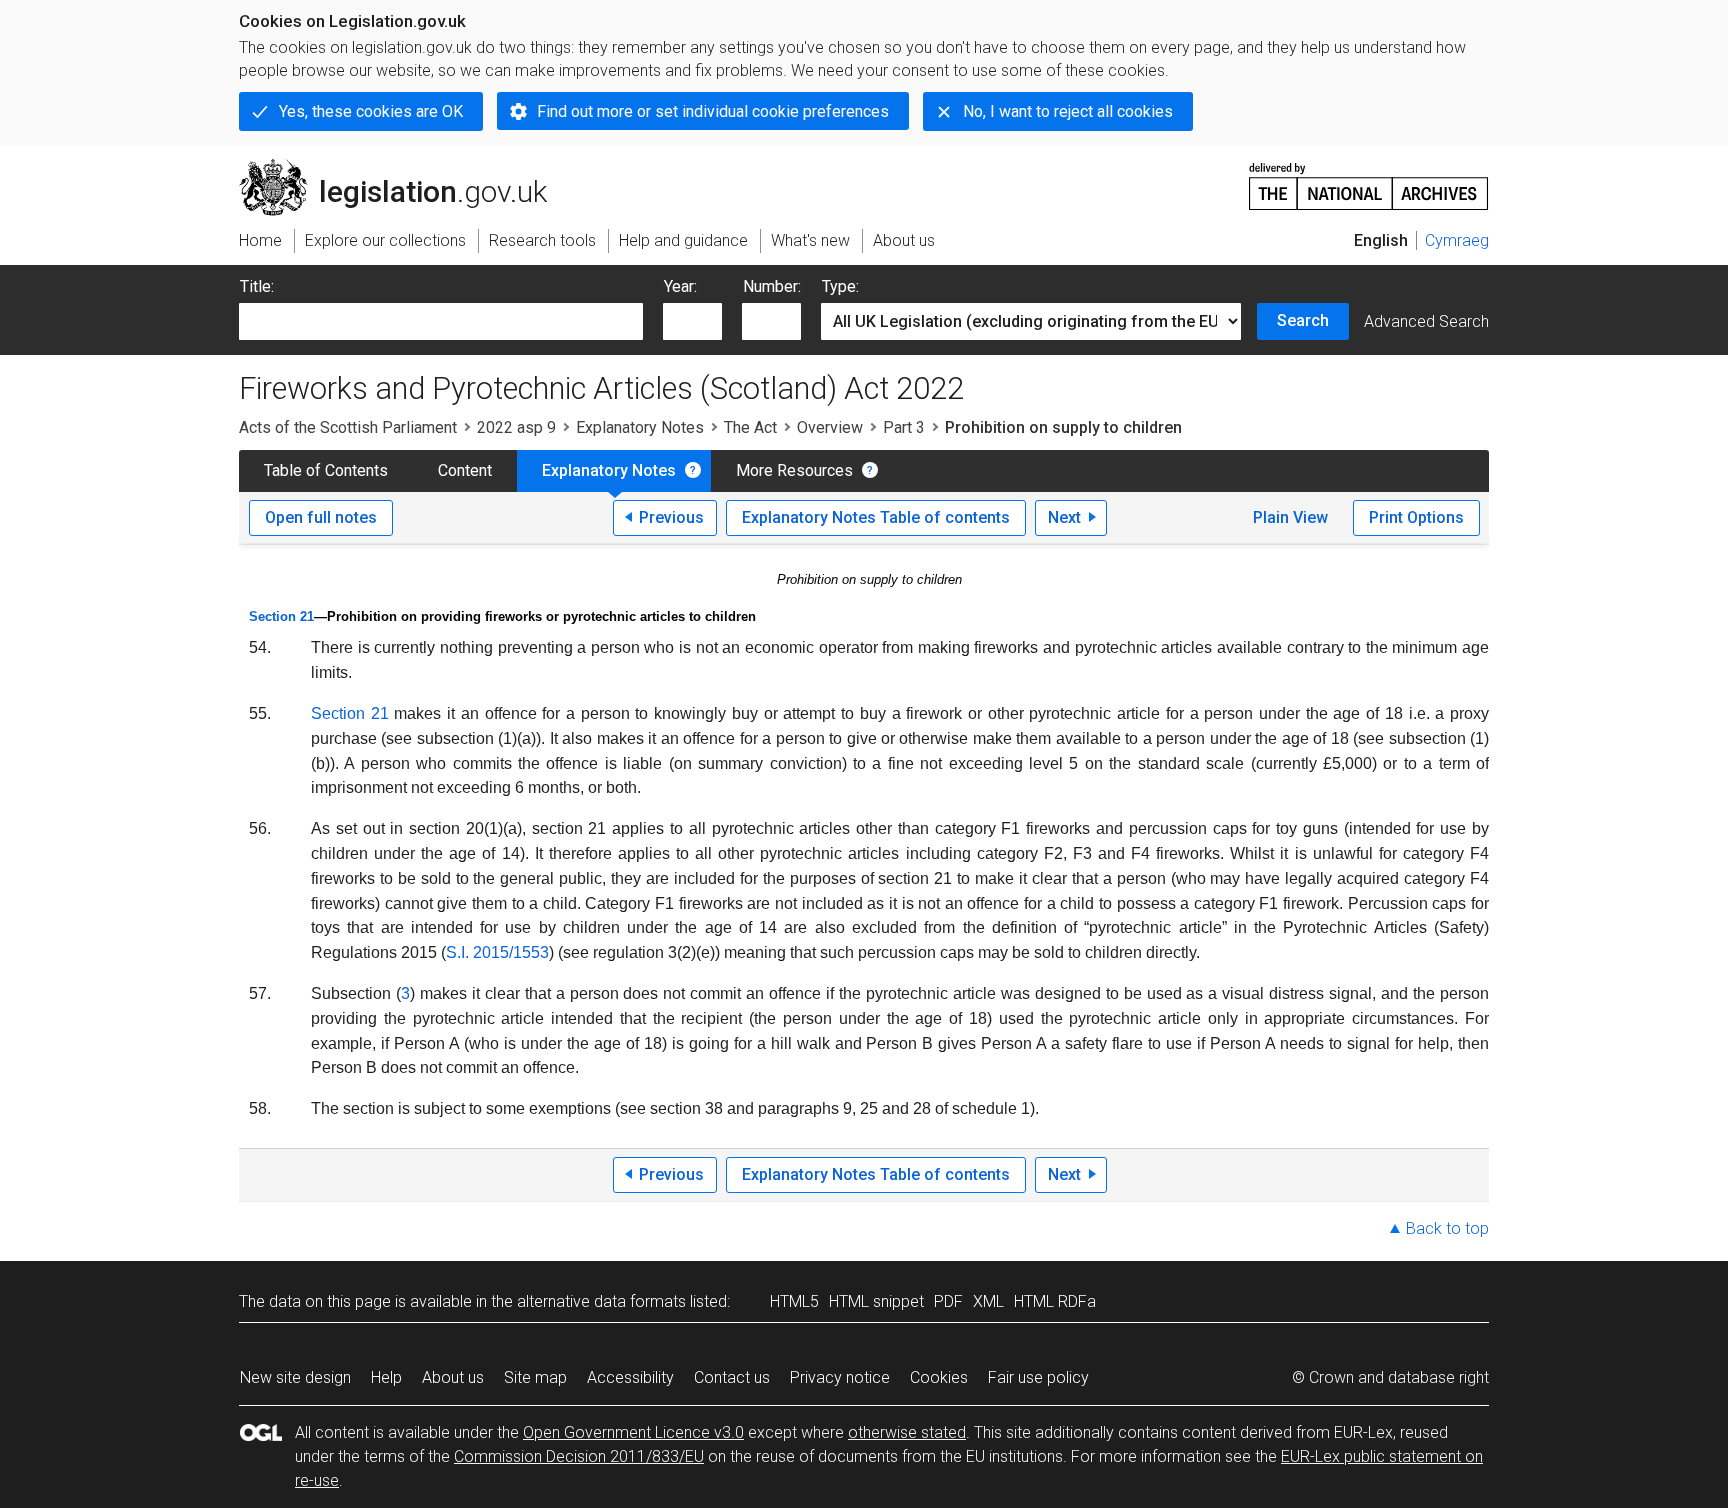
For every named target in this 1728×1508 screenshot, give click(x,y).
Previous (671, 517)
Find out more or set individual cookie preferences (713, 111)
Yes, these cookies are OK (371, 111)
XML (988, 1301)
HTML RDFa (1055, 1301)
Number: (772, 286)
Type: (840, 286)
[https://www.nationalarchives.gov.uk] (1369, 178)
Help (386, 1377)
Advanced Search (1426, 321)
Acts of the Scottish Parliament (348, 427)
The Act (750, 427)
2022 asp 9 (516, 427)
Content (465, 470)
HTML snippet (876, 1301)
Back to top (1447, 1228)
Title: (257, 286)
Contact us (732, 1377)
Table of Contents (326, 470)
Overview (830, 427)
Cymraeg (1457, 240)
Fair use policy (1038, 1377)
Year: (680, 286)
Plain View (1290, 517)
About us (453, 1377)
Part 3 (904, 427)
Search (1303, 320)
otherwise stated (907, 1432)
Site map (535, 1377)
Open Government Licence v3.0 (633, 1432)
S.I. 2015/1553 (497, 952)
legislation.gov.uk (404, 167)
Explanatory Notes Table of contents (876, 517)
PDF (948, 1301)
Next (1064, 517)
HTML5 (794, 1301)
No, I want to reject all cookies (1068, 111)
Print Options (1416, 517)
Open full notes (321, 517)
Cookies (939, 1377)
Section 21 (281, 616)
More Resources (794, 470)
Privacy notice (840, 1377)
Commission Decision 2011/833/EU (579, 1456)
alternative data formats (601, 1301)
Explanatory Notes (640, 427)
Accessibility (630, 1377)
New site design (295, 1377)
